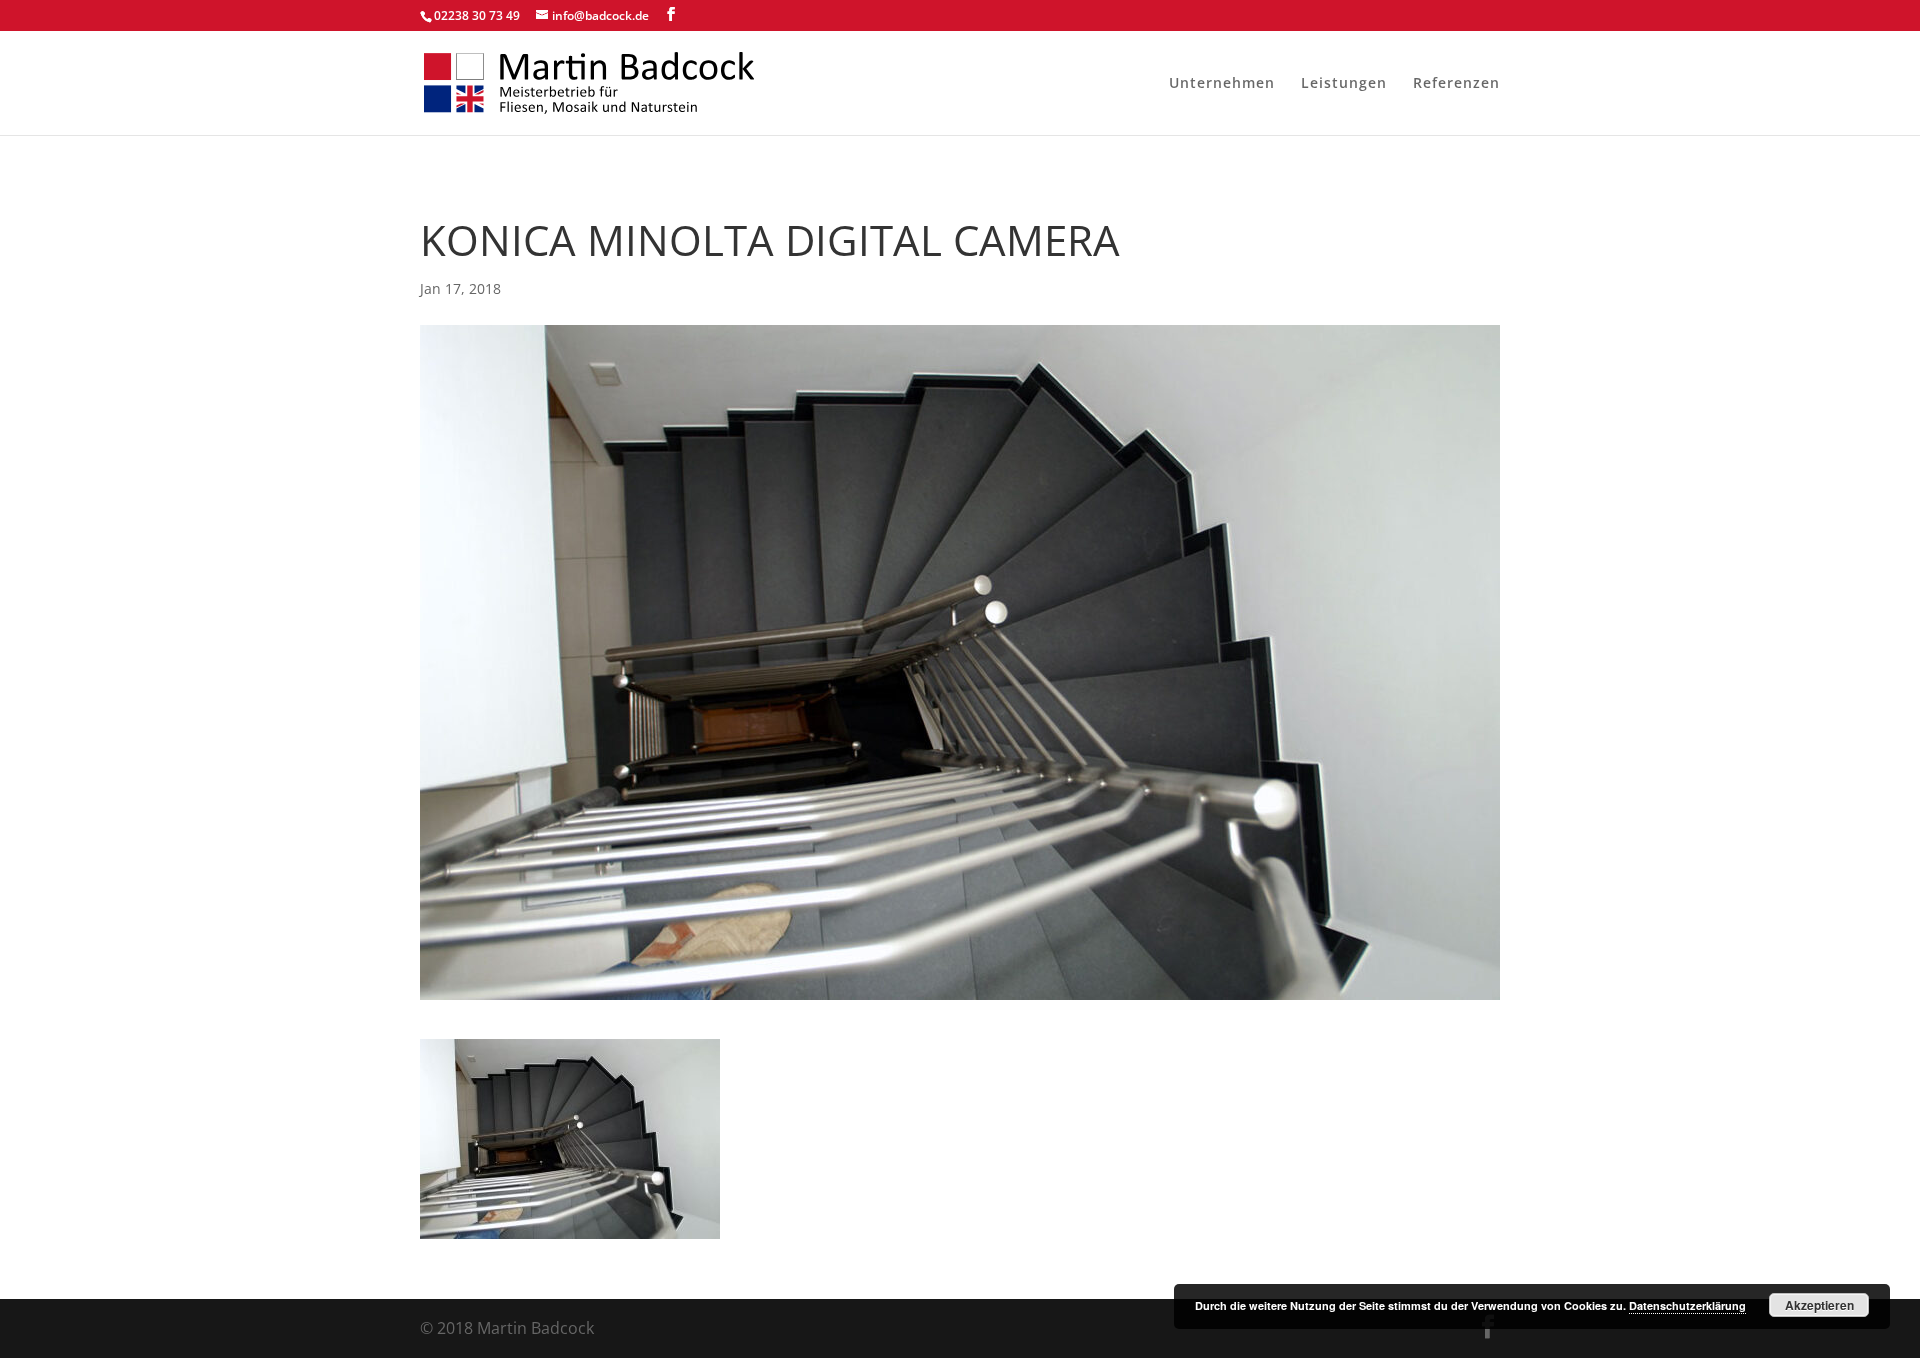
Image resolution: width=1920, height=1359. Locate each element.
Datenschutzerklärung (1687, 1305)
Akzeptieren (1819, 1305)
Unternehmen (1222, 84)
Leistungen (1344, 84)
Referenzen (1456, 84)
